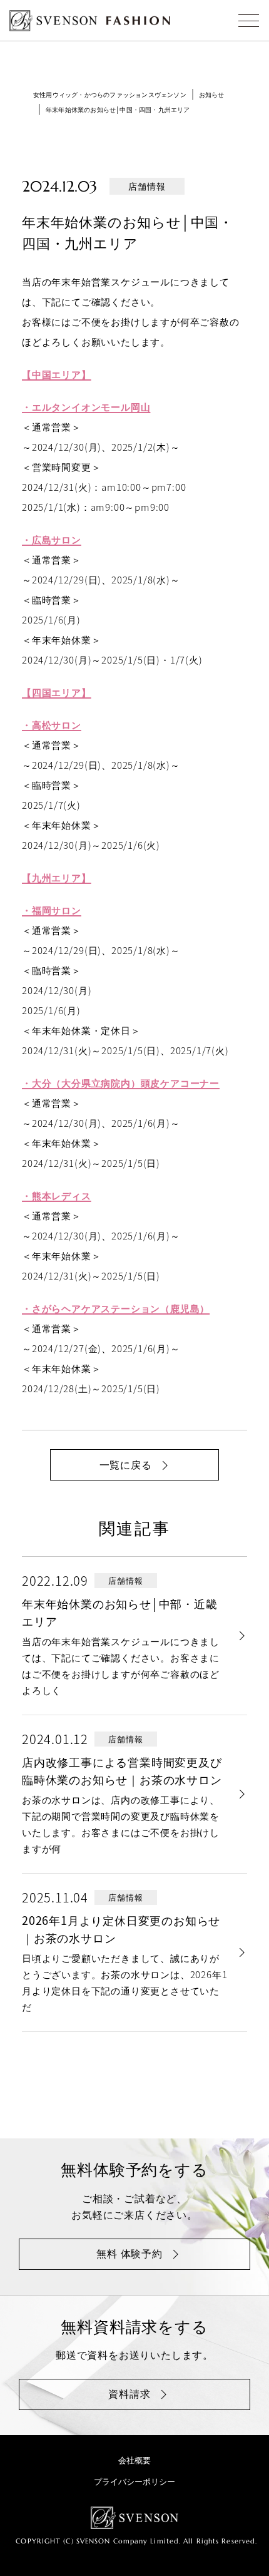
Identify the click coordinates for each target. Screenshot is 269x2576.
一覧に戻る (126, 1464)
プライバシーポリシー (134, 2481)
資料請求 (129, 2393)
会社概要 (134, 2460)
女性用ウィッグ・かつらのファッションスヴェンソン (110, 94)
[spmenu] (249, 20)
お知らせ (212, 94)
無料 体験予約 (129, 2253)
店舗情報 (147, 186)
